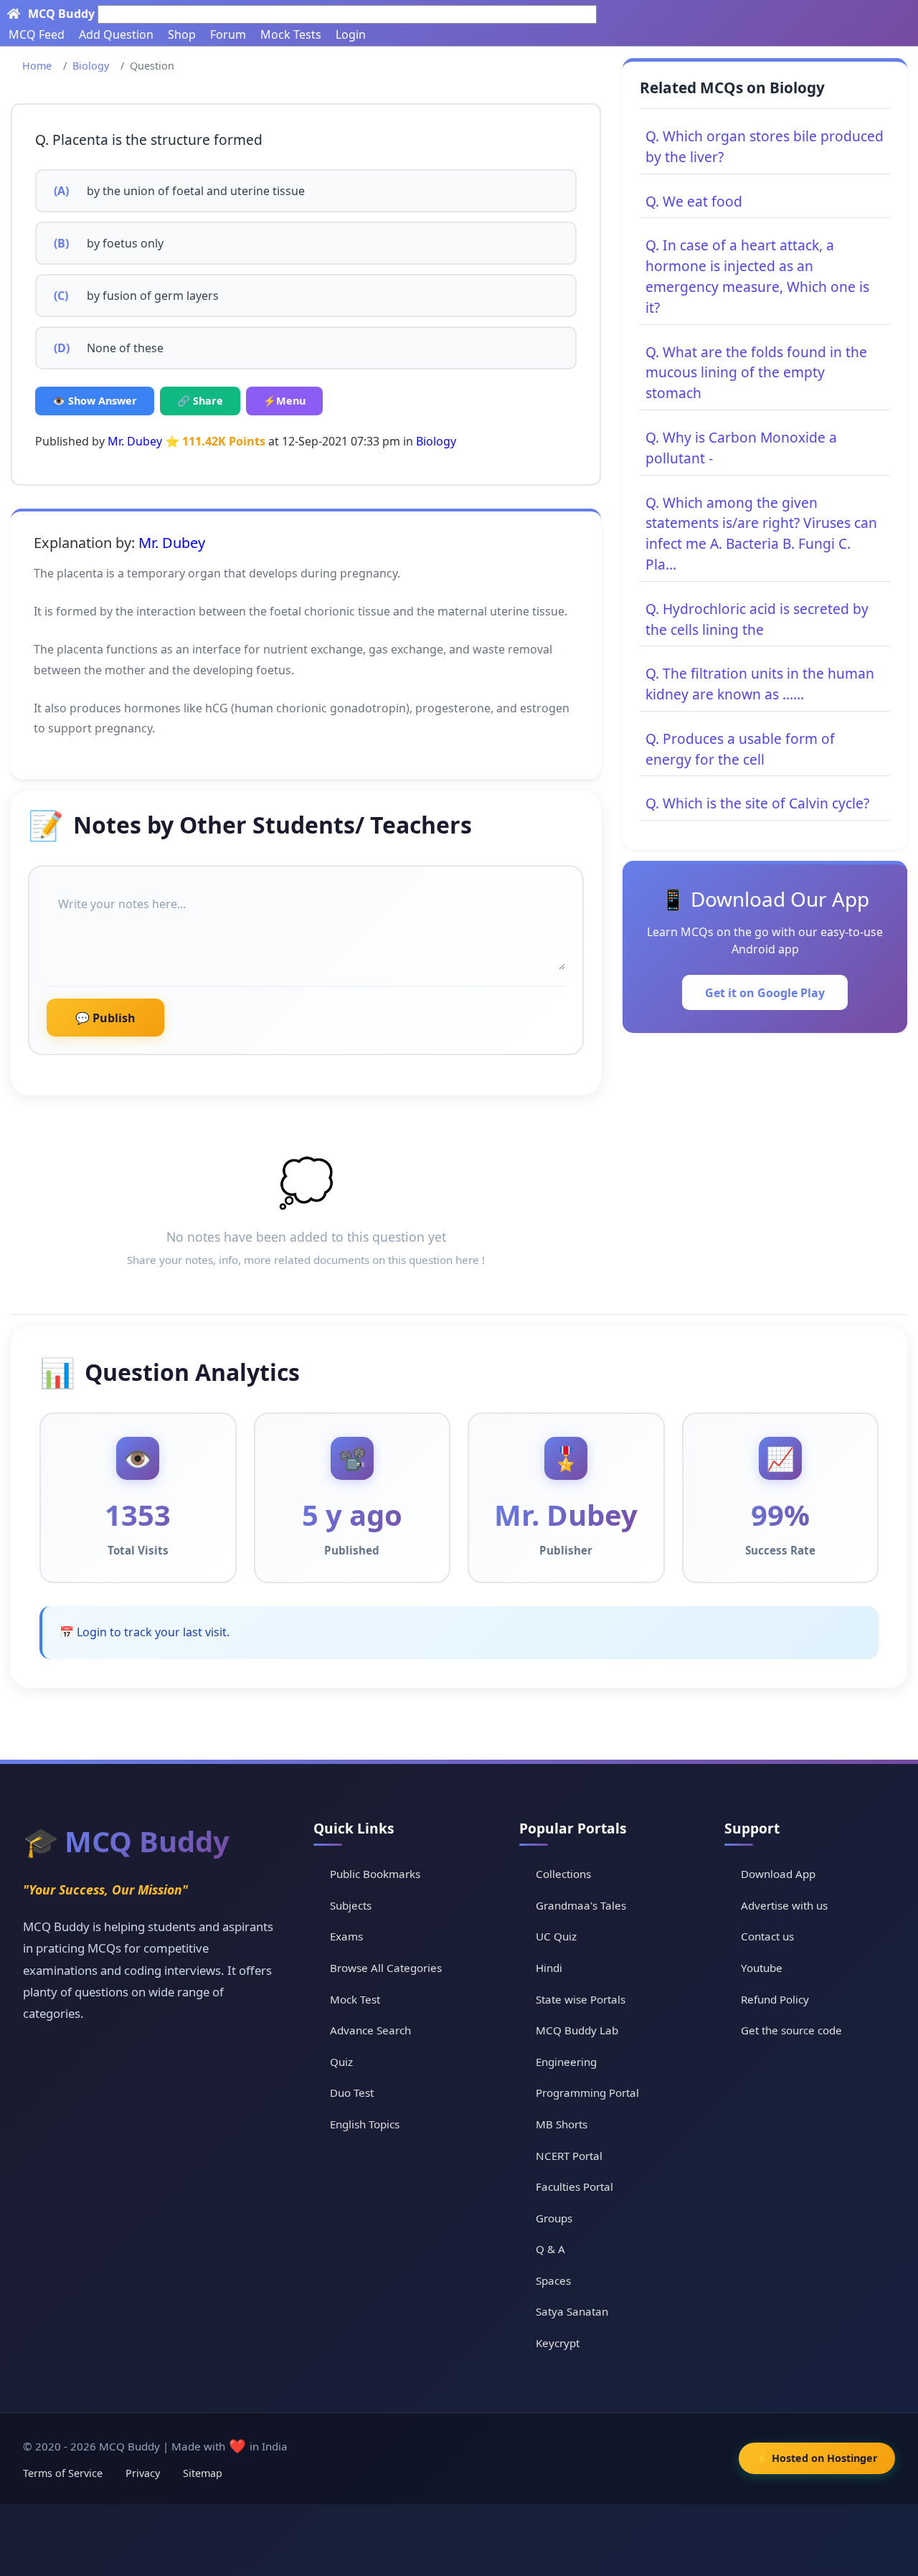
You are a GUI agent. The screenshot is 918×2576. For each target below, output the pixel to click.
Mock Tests (291, 34)
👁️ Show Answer (95, 401)
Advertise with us (784, 1905)
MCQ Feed (37, 34)
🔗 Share (200, 401)
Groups (554, 2218)
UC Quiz (556, 1936)
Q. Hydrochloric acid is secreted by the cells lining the (757, 619)
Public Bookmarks (375, 1874)
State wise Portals (581, 1999)
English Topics (365, 2124)
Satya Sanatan (572, 2311)
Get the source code (791, 2030)
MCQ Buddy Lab (577, 2030)
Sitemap (203, 2473)
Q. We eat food (694, 201)
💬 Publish (105, 1018)
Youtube (762, 1968)
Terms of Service (63, 2473)
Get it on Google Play (765, 993)
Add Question (116, 34)
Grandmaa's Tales (581, 1905)
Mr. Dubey (135, 441)
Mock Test (355, 1999)
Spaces (553, 2280)
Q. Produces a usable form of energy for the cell (740, 749)
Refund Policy (775, 1999)
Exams (346, 1936)
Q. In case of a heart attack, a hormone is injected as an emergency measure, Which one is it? (757, 276)
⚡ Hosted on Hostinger (817, 2458)
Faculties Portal (574, 2186)
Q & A (550, 2249)
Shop (182, 34)
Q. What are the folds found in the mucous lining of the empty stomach (756, 373)
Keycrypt (558, 2343)
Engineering (566, 2062)
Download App (778, 1874)
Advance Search (370, 2030)
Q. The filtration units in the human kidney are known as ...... (760, 684)
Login (351, 34)
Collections (563, 1874)
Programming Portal (587, 2093)
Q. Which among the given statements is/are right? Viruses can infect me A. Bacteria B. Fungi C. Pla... (761, 533)
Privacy (143, 2473)
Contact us (767, 1936)
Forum (228, 34)
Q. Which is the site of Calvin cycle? (757, 803)
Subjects (351, 1905)
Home (37, 66)
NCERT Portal (569, 2156)
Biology (91, 66)
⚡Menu (284, 401)
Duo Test (352, 2093)
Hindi (549, 1968)
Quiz (341, 2062)
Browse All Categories (386, 1968)
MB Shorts (562, 2124)
